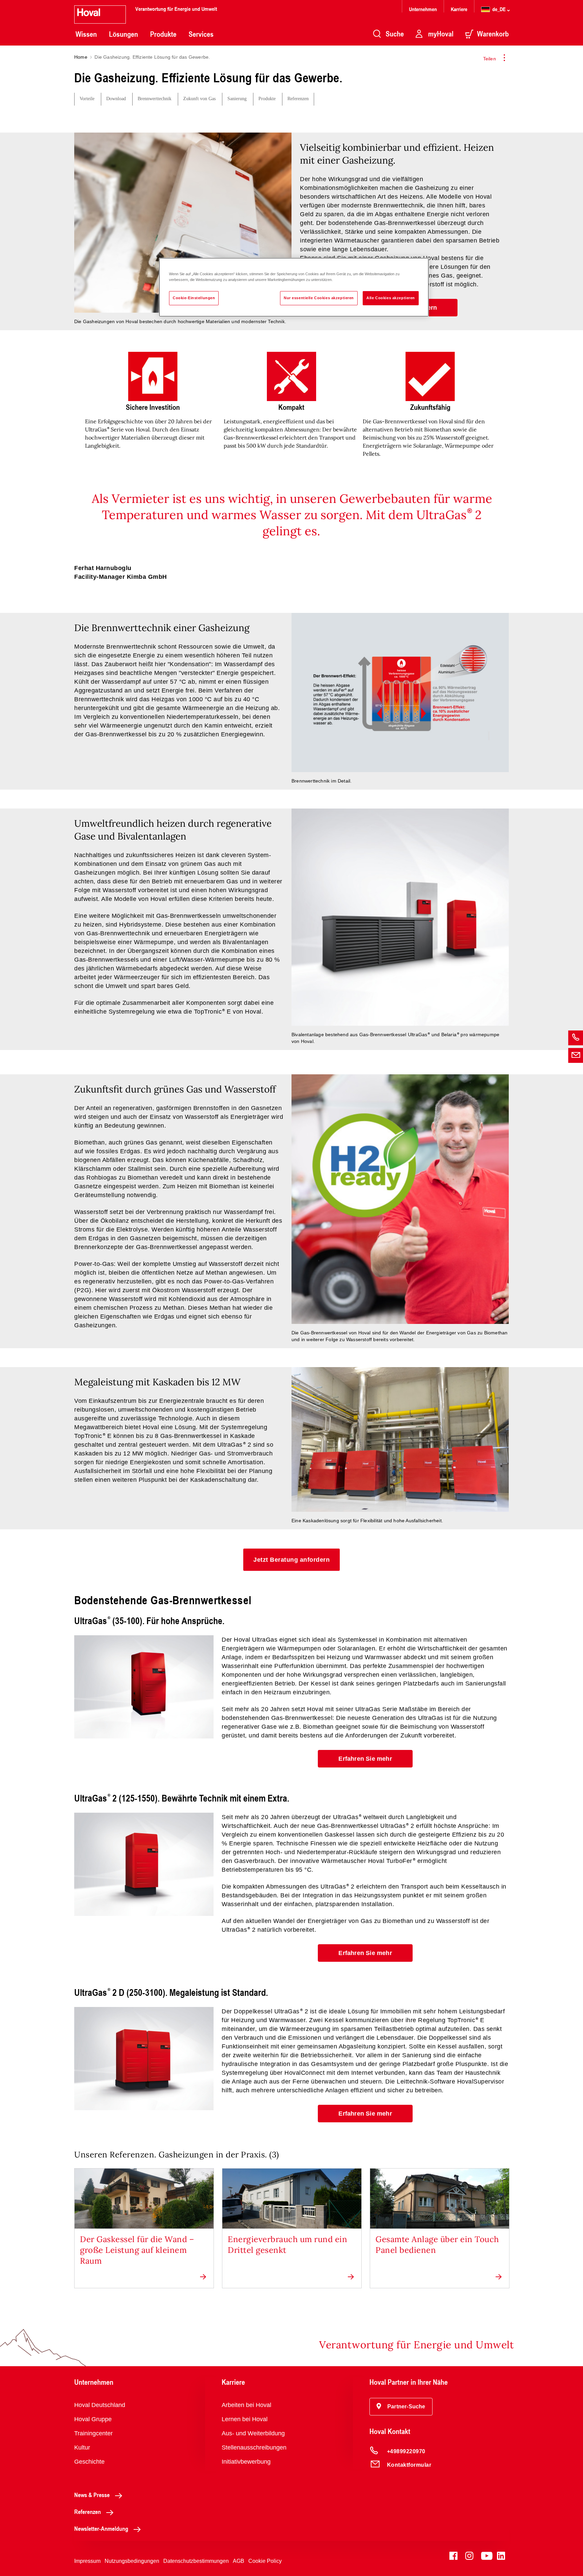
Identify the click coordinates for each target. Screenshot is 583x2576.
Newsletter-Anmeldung (101, 2528)
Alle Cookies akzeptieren (391, 298)
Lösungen (123, 34)
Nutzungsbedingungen (132, 2561)
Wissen (86, 34)
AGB (239, 2561)
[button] (291, 1560)
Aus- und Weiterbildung (253, 2433)
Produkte (163, 34)
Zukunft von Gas (199, 99)
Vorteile (87, 99)
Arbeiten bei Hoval (246, 2405)
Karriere (459, 9)
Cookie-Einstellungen (194, 298)
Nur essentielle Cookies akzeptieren (319, 298)
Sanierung (237, 99)
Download (116, 99)
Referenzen (298, 99)
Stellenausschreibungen (254, 2447)
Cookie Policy (265, 2561)
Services (201, 34)
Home (81, 57)
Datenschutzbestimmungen (196, 2561)
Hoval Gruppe (93, 2419)
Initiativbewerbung (246, 2462)
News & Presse (92, 2495)
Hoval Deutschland (100, 2405)
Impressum (87, 2561)
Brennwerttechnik (155, 99)
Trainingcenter (93, 2433)
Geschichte (89, 2462)
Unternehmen (423, 9)
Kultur (82, 2447)
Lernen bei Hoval (245, 2419)
